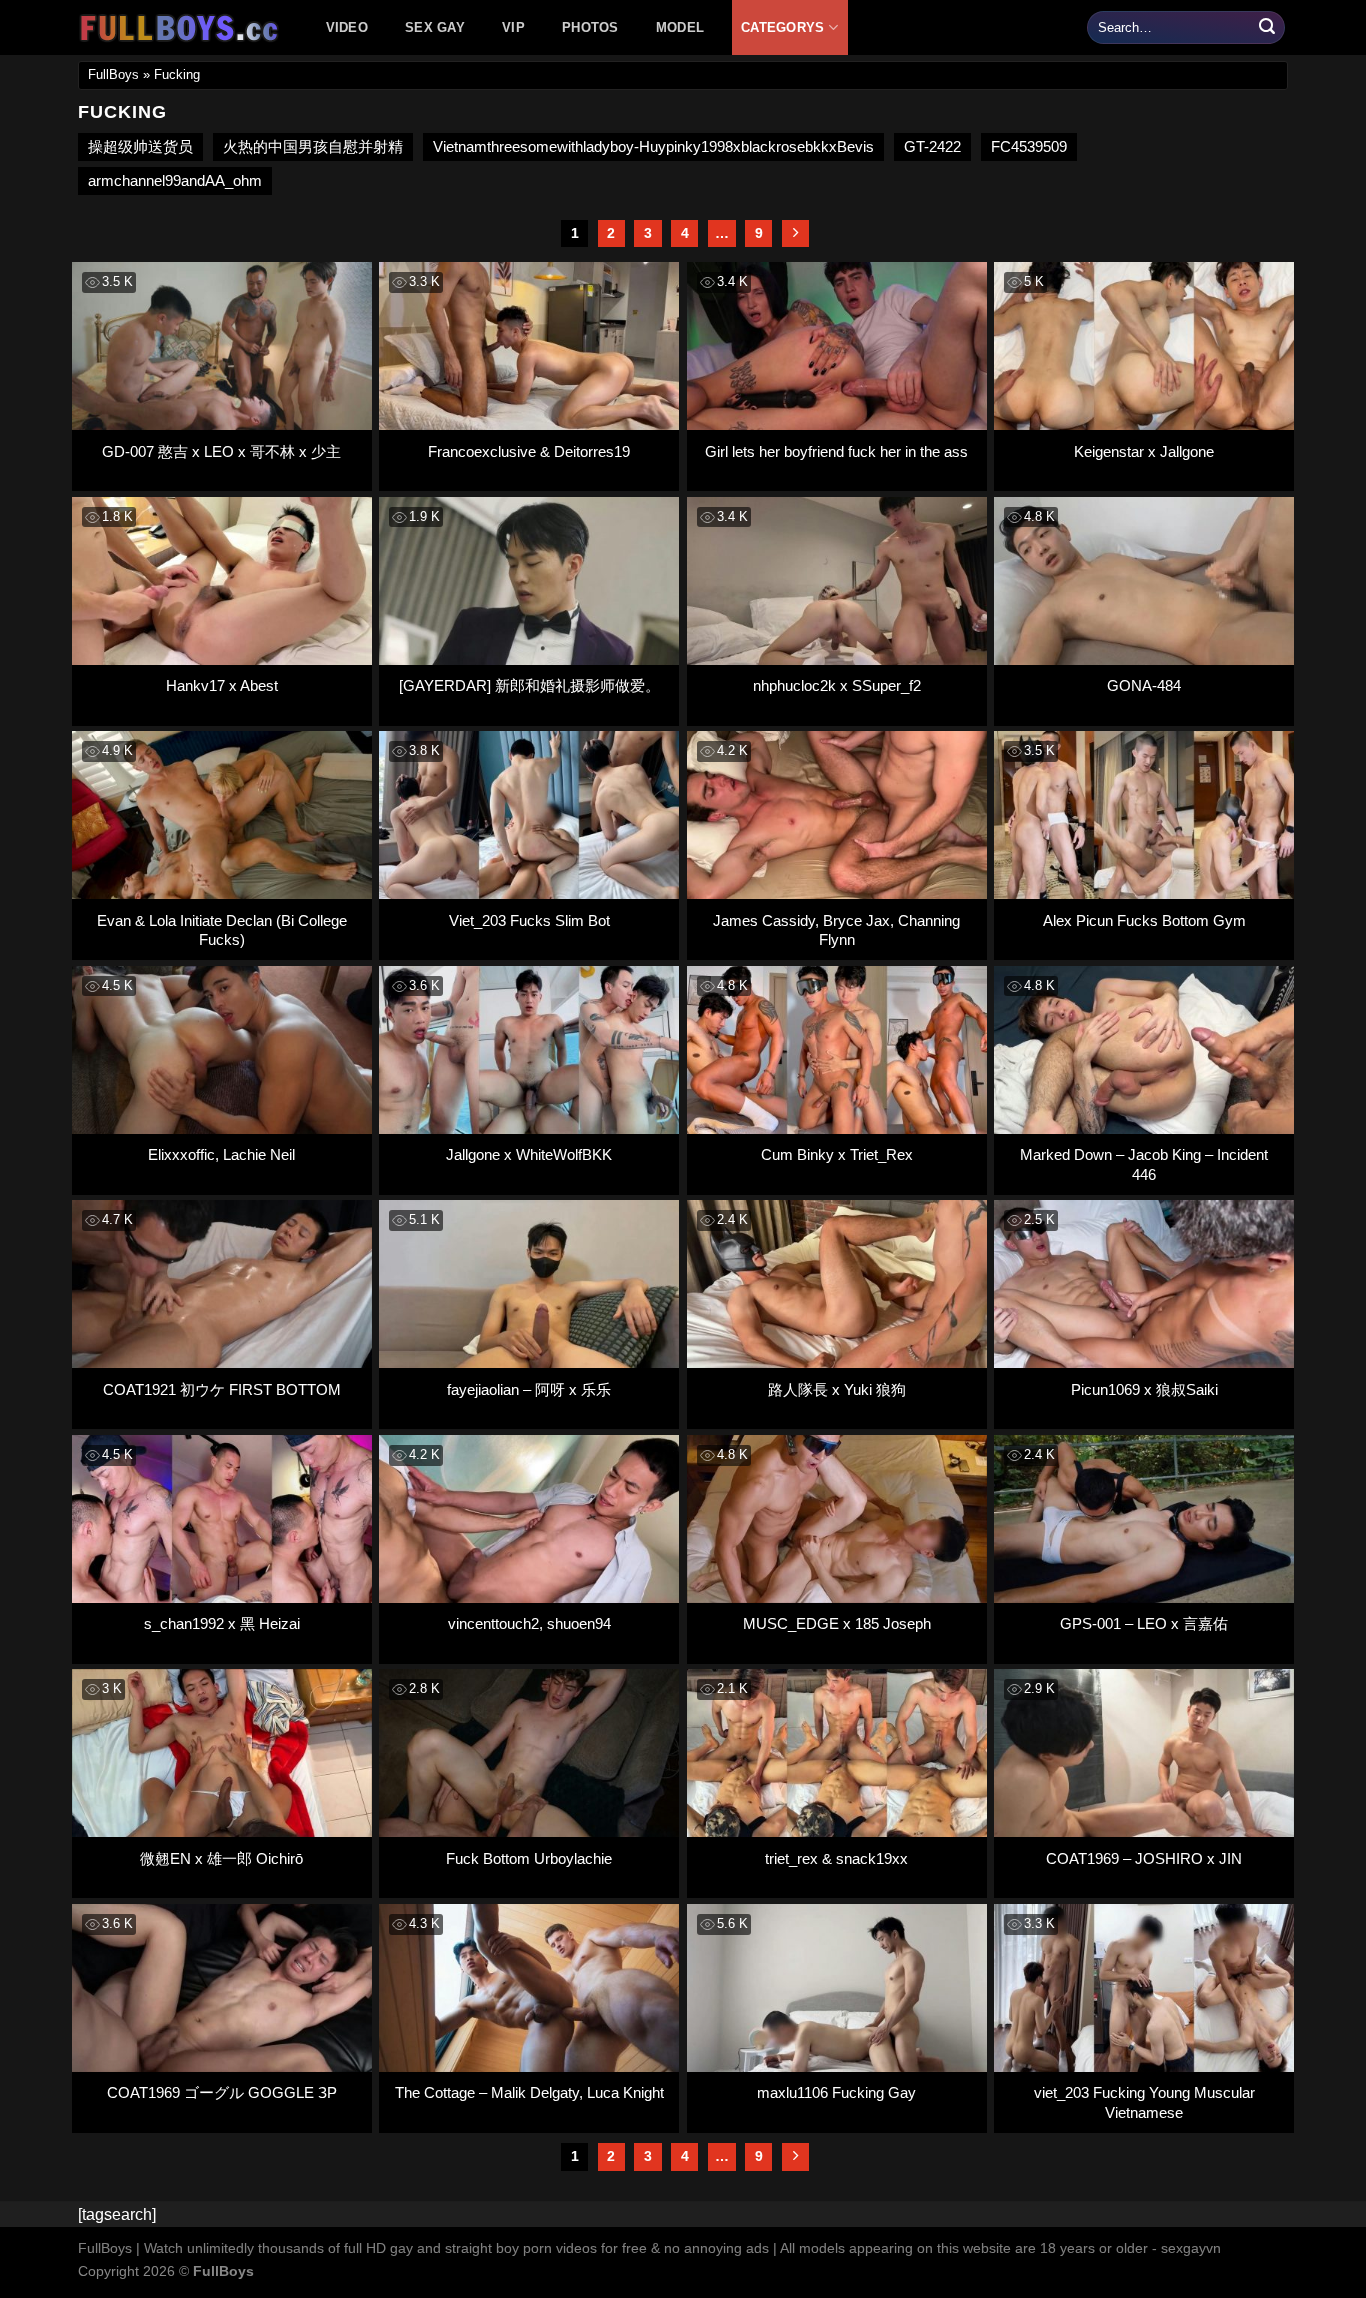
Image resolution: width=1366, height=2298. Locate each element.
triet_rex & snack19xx (836, 1858)
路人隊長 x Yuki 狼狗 (837, 1389)
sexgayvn (1191, 2248)
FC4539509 (1029, 146)
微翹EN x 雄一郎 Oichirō (221, 1858)
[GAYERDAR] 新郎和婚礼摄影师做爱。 (529, 685)
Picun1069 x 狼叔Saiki (1144, 1389)
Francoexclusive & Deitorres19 (529, 451)
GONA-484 (1144, 685)
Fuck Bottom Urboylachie (529, 1858)
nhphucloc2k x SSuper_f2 (837, 685)
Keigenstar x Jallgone (1144, 451)
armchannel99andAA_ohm (175, 180)
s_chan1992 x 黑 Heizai (222, 1623)
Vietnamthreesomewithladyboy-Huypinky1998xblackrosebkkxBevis (653, 146)
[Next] (795, 233)
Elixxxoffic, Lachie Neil (221, 1154)
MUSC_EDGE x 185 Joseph (837, 1623)
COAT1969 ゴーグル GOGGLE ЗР (222, 2092)
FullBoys (113, 74)
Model (680, 27)
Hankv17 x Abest (222, 685)
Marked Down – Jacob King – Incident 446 (1144, 1164)
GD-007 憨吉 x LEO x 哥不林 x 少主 (221, 451)
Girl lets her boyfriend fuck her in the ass (836, 451)
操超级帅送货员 (140, 146)
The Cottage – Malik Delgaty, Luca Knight (529, 2092)
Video (347, 27)
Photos (590, 27)
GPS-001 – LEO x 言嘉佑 (1144, 1623)
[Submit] (1267, 28)
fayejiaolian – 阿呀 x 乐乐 (529, 1389)
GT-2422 (932, 146)
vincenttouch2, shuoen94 (529, 1623)
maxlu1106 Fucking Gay (836, 2092)
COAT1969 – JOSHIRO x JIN (1144, 1858)
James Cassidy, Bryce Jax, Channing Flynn (836, 930)
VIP (513, 27)
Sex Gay (435, 27)
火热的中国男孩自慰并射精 (313, 146)
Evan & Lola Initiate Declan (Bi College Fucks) (222, 930)
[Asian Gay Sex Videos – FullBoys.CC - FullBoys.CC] (182, 28)
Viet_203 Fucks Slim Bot (529, 920)
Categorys (782, 27)
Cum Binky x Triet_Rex (837, 1154)
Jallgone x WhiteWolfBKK (529, 1154)
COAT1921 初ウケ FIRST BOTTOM (222, 1389)
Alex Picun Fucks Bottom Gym (1144, 920)
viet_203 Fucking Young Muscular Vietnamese (1144, 2102)
